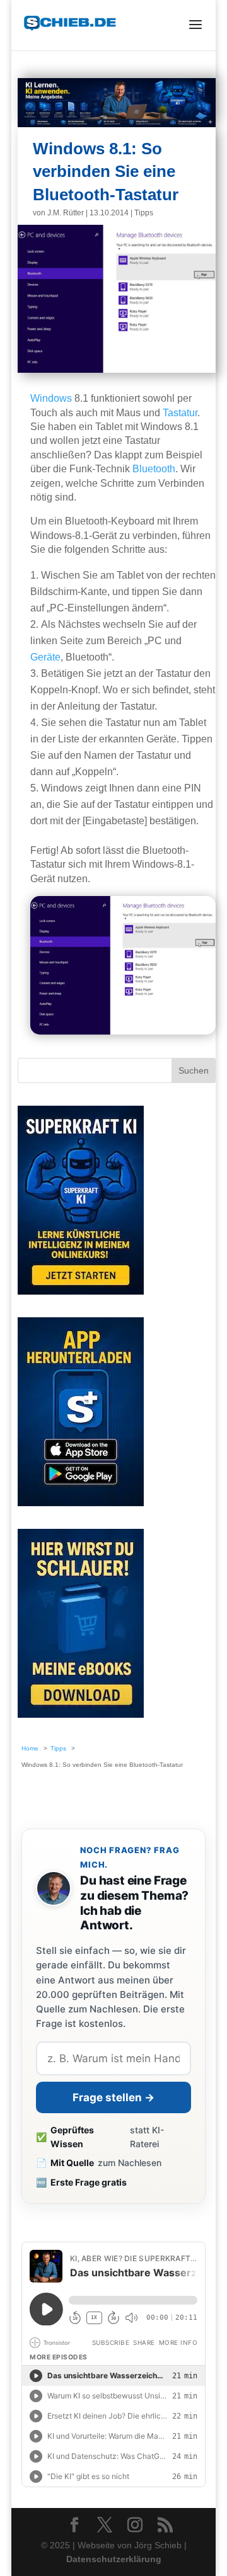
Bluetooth (154, 469)
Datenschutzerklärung (114, 2559)
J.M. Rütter (66, 213)
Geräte (45, 657)
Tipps (144, 213)
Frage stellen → (113, 2097)
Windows (51, 398)
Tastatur (180, 413)
